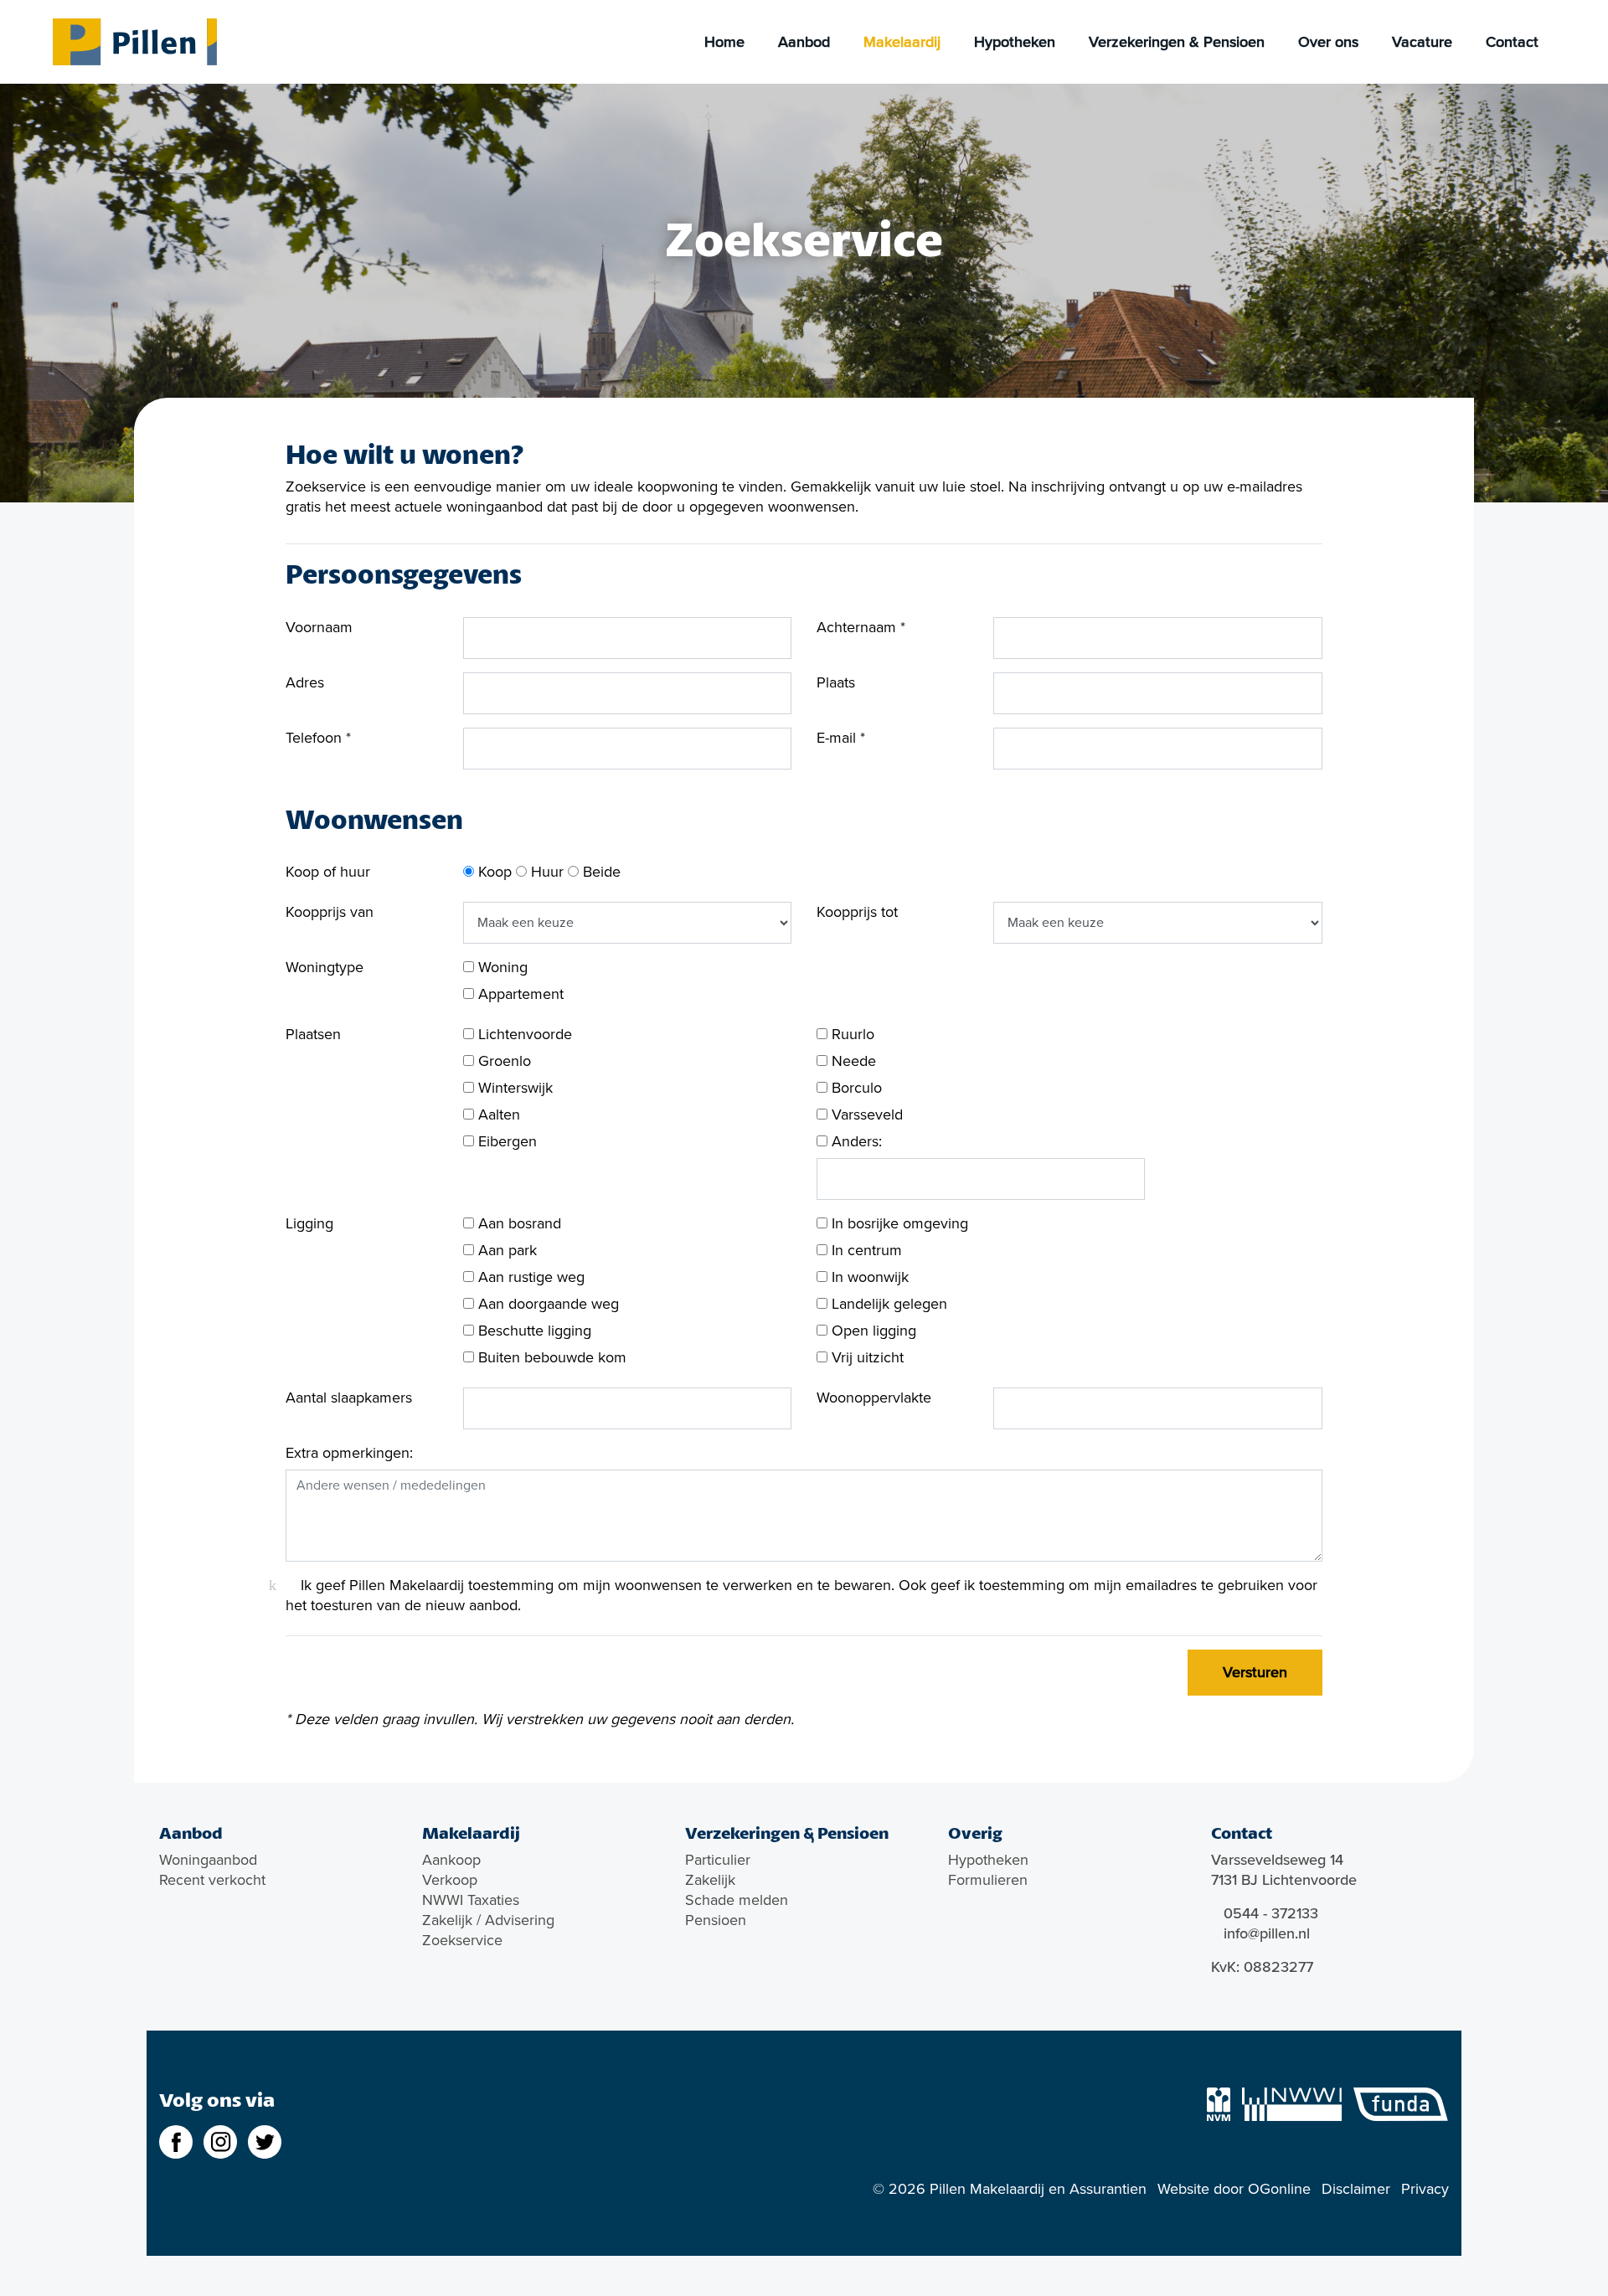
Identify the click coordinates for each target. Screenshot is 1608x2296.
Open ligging (872, 1331)
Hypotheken (1015, 42)
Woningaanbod (208, 1860)
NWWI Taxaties (471, 1900)
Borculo (855, 1088)
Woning (501, 967)
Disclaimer (1356, 2189)
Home (724, 42)
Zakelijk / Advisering (488, 1920)
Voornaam (319, 627)
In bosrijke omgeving (898, 1223)
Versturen (1255, 1672)
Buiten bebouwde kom (550, 1357)
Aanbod (804, 42)
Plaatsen (313, 1034)
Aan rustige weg (529, 1277)
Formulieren (988, 1880)
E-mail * (841, 738)
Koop (493, 872)
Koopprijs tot (857, 912)
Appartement (519, 994)
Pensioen (716, 1920)
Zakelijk (710, 1880)
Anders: (855, 1141)
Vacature (1422, 42)
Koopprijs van (330, 912)
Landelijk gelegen (887, 1304)
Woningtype (325, 967)
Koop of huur (328, 872)
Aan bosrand (518, 1223)
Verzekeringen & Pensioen (1177, 42)
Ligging (309, 1223)
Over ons (1328, 42)
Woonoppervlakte (874, 1398)
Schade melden (737, 1900)
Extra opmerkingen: (349, 1453)
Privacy (1425, 2189)
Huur (545, 872)
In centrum (865, 1250)
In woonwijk (868, 1277)
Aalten (497, 1115)
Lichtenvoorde (523, 1034)
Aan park (505, 1250)
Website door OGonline (1234, 2189)
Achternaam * (861, 627)
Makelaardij (902, 42)
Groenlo (502, 1061)
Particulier (718, 1860)
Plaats (836, 682)
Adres (305, 682)
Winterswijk (513, 1088)
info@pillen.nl (1267, 1933)
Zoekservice (462, 1940)
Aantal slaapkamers (349, 1398)
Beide (600, 872)
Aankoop (451, 1860)
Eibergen (505, 1141)
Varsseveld (865, 1115)
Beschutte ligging (533, 1331)
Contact (1512, 42)
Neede (852, 1061)
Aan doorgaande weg (546, 1304)
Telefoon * (318, 738)
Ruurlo (851, 1034)
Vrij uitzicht (866, 1357)
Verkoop (450, 1880)
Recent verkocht (212, 1880)
